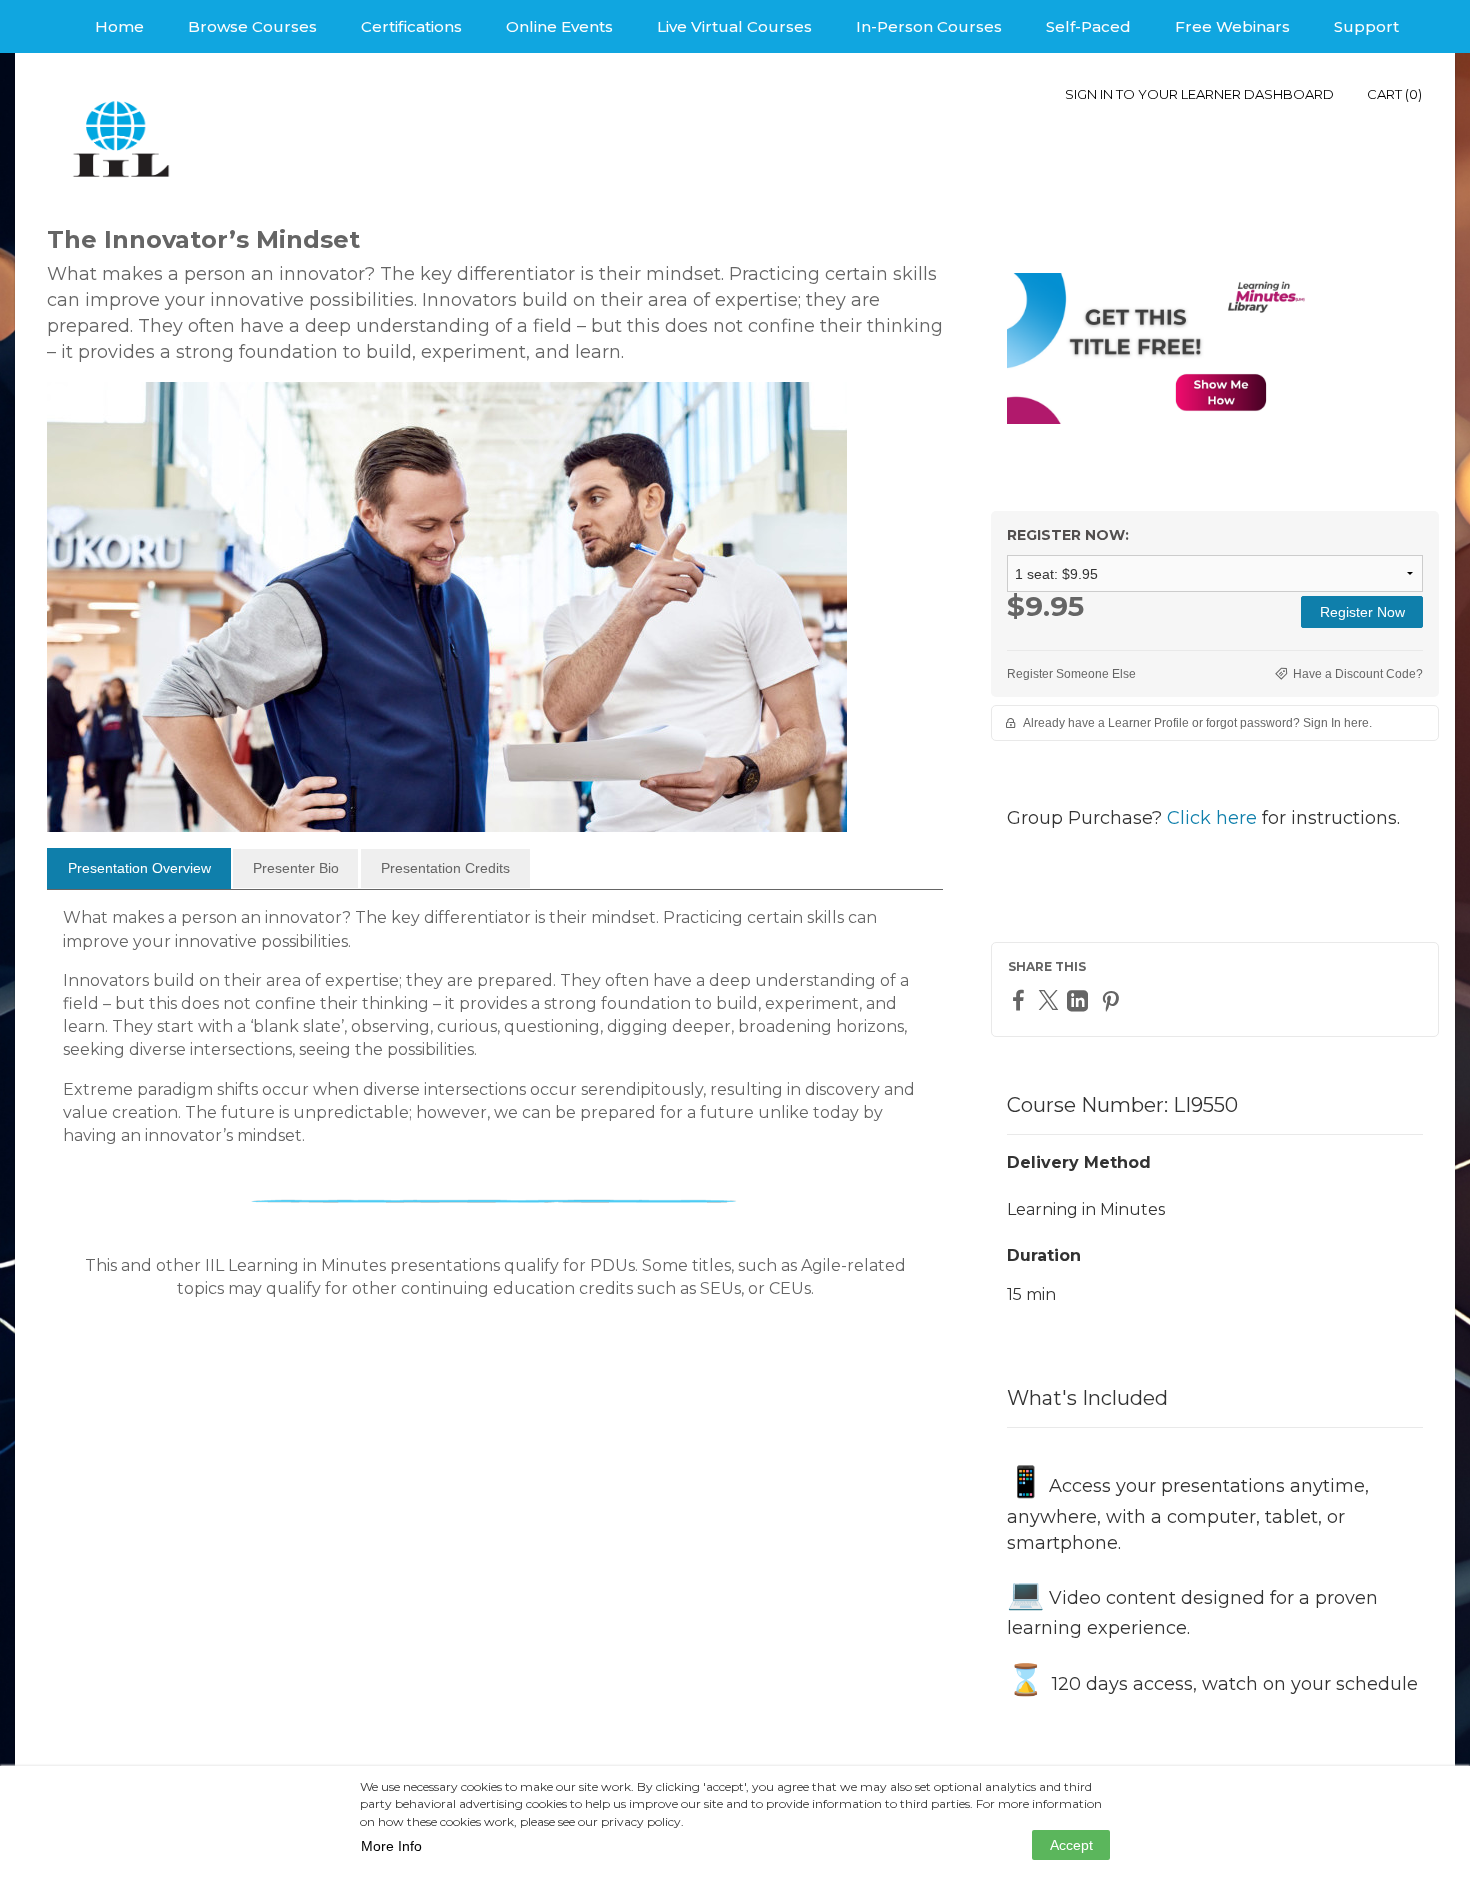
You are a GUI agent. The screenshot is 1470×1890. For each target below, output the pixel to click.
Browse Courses (252, 26)
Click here (1212, 818)
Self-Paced (1088, 26)
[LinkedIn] (1080, 1000)
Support (1366, 26)
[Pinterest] (1113, 1000)
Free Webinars (1232, 26)
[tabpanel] (495, 1111)
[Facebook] (1021, 999)
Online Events (559, 26)
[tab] (139, 869)
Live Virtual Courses (734, 26)
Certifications (411, 26)
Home (119, 26)
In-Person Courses (929, 26)
